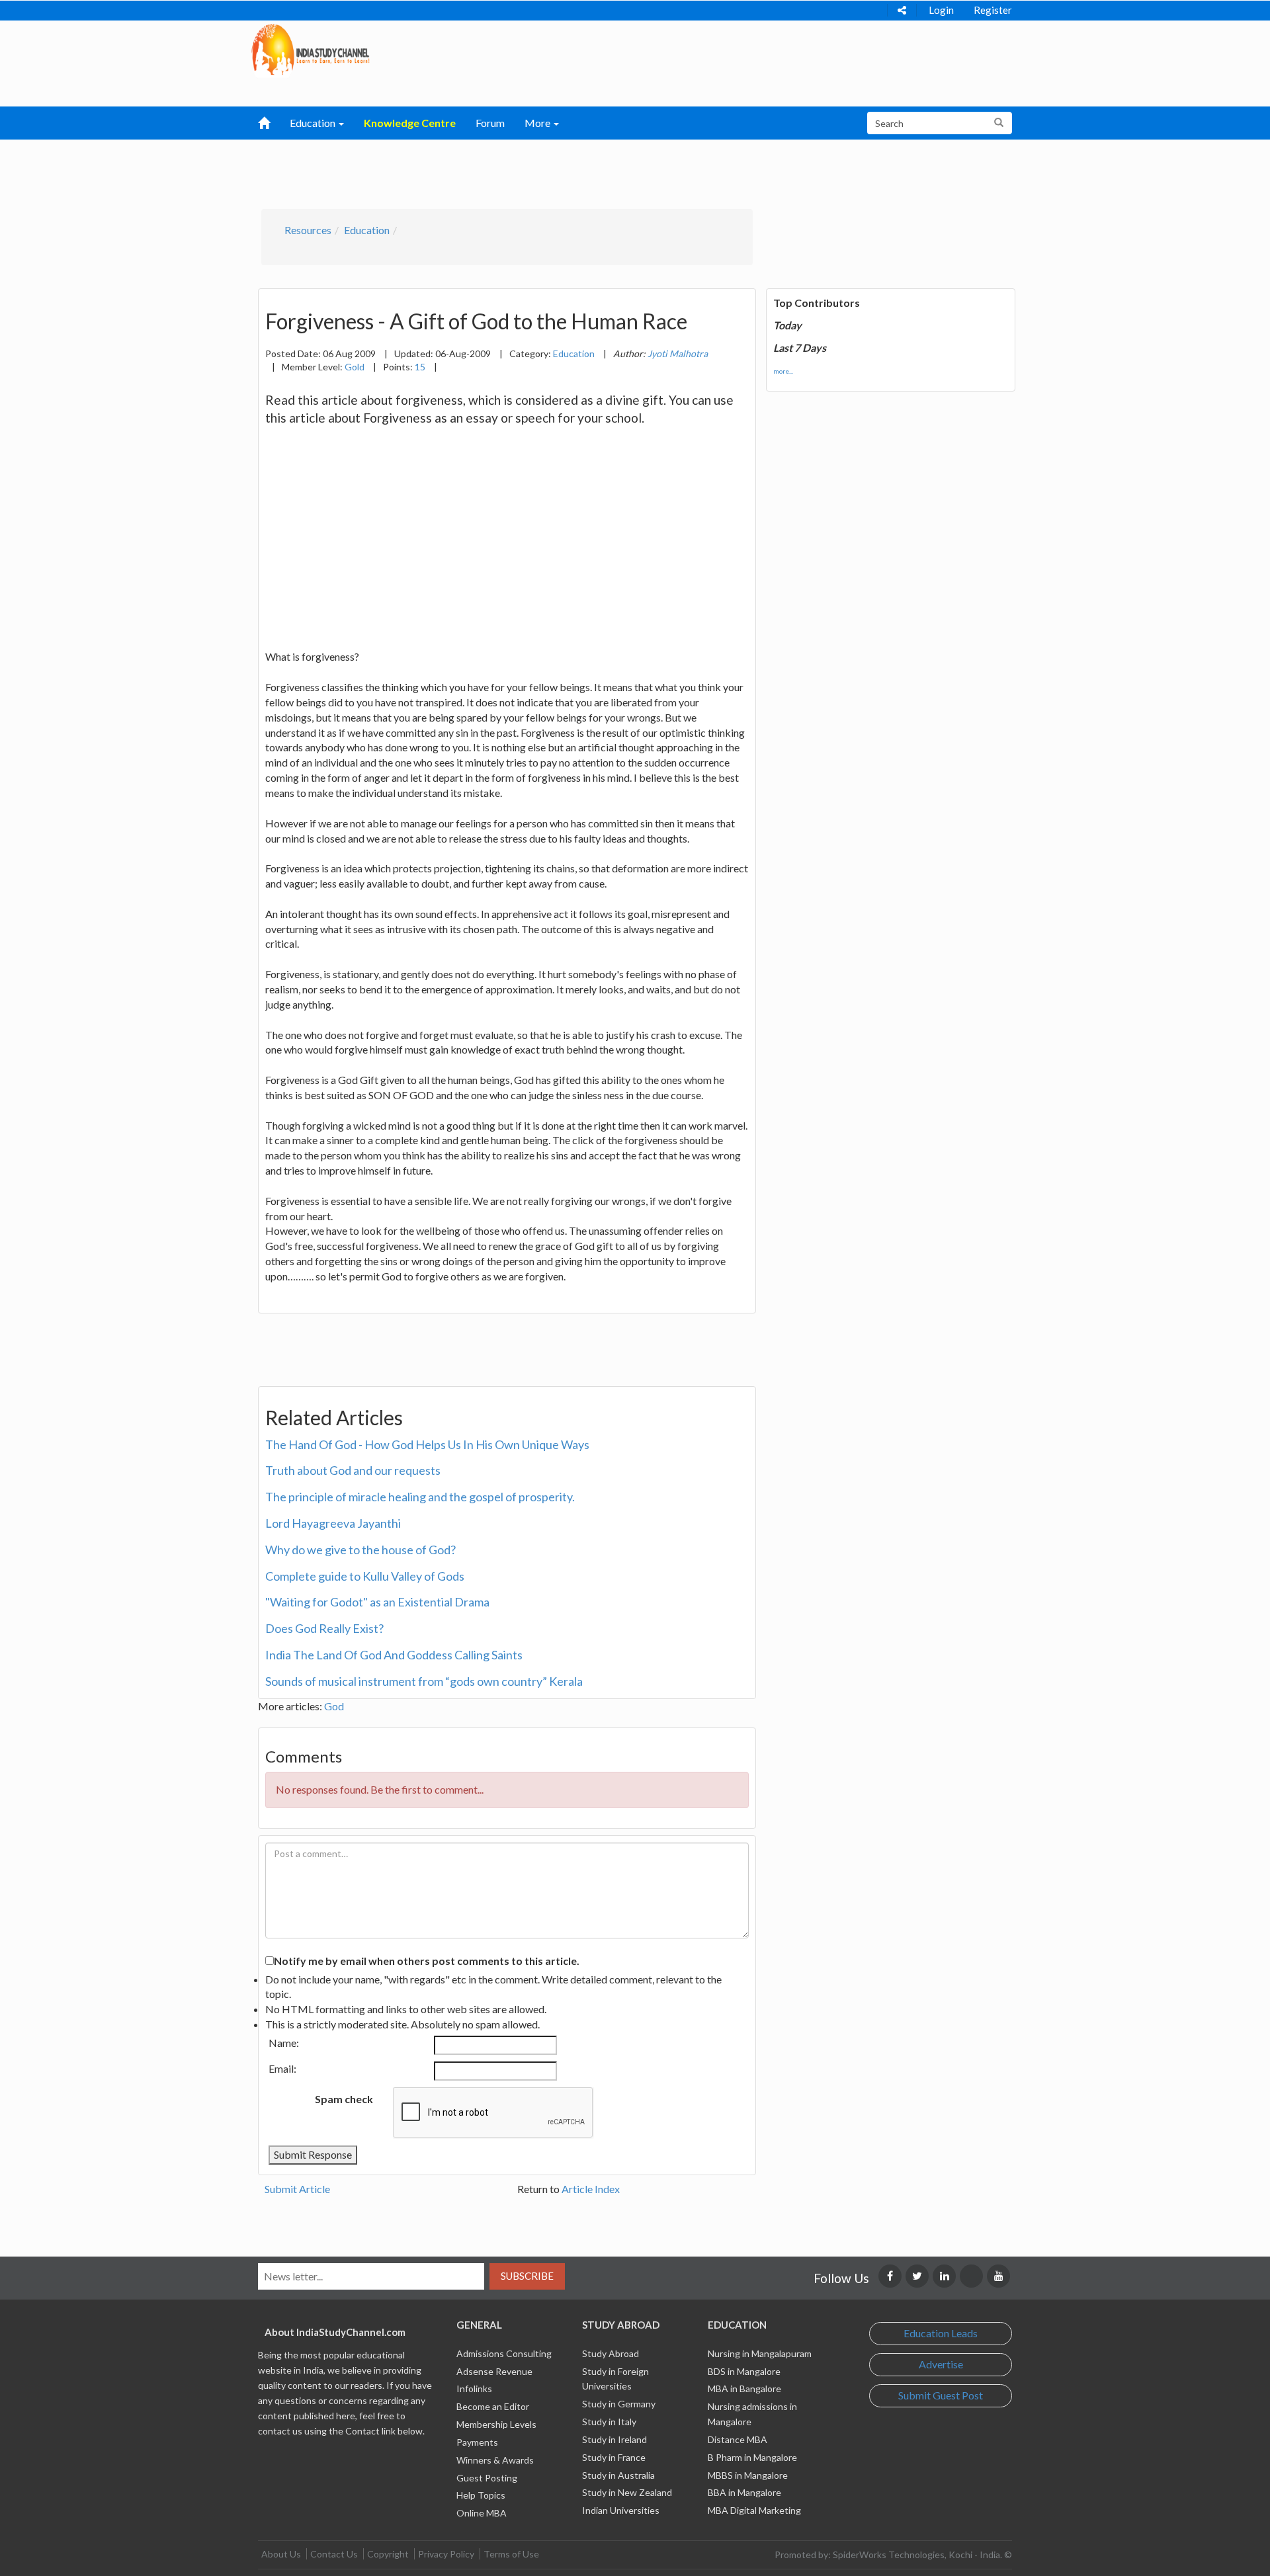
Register (993, 10)
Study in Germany (619, 2404)
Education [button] (314, 123)
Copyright (388, 2554)
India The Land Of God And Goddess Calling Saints (394, 1655)
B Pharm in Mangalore (752, 2457)
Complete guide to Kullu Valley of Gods (365, 1576)
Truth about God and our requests (353, 1470)
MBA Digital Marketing (754, 2510)
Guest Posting (487, 2478)
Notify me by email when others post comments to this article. (427, 1961)
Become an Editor (493, 2406)
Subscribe (527, 2276)
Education (367, 230)
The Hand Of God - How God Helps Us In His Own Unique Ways (427, 1444)
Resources (308, 230)
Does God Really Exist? (324, 1628)
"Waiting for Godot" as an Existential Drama (377, 1602)
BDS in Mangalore (744, 2371)
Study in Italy (609, 2422)
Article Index (591, 2189)
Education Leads (941, 2333)
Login (941, 10)
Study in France (614, 2457)
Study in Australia (618, 2475)
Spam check (344, 2099)
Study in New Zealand (627, 2492)
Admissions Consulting (504, 2353)
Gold (355, 367)
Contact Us (334, 2554)
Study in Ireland (614, 2439)
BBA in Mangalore (744, 2492)
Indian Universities (621, 2510)
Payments (477, 2442)
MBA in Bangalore (744, 2389)
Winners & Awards (495, 2460)
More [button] (538, 123)
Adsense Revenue (494, 2371)
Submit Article (297, 2189)
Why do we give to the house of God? (360, 1550)
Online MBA (482, 2513)
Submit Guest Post (941, 2395)
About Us (281, 2554)
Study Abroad (611, 2353)
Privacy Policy (446, 2554)
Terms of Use (511, 2554)
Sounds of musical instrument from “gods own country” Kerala (424, 1681)
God (334, 1706)
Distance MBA (738, 2439)
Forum (490, 123)
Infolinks (474, 2389)
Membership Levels (496, 2424)
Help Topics (481, 2495)
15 (420, 367)
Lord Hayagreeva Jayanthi (333, 1523)
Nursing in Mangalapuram (760, 2353)
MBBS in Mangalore (748, 2475)
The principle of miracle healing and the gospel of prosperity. (420, 1497)
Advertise (941, 2364)
